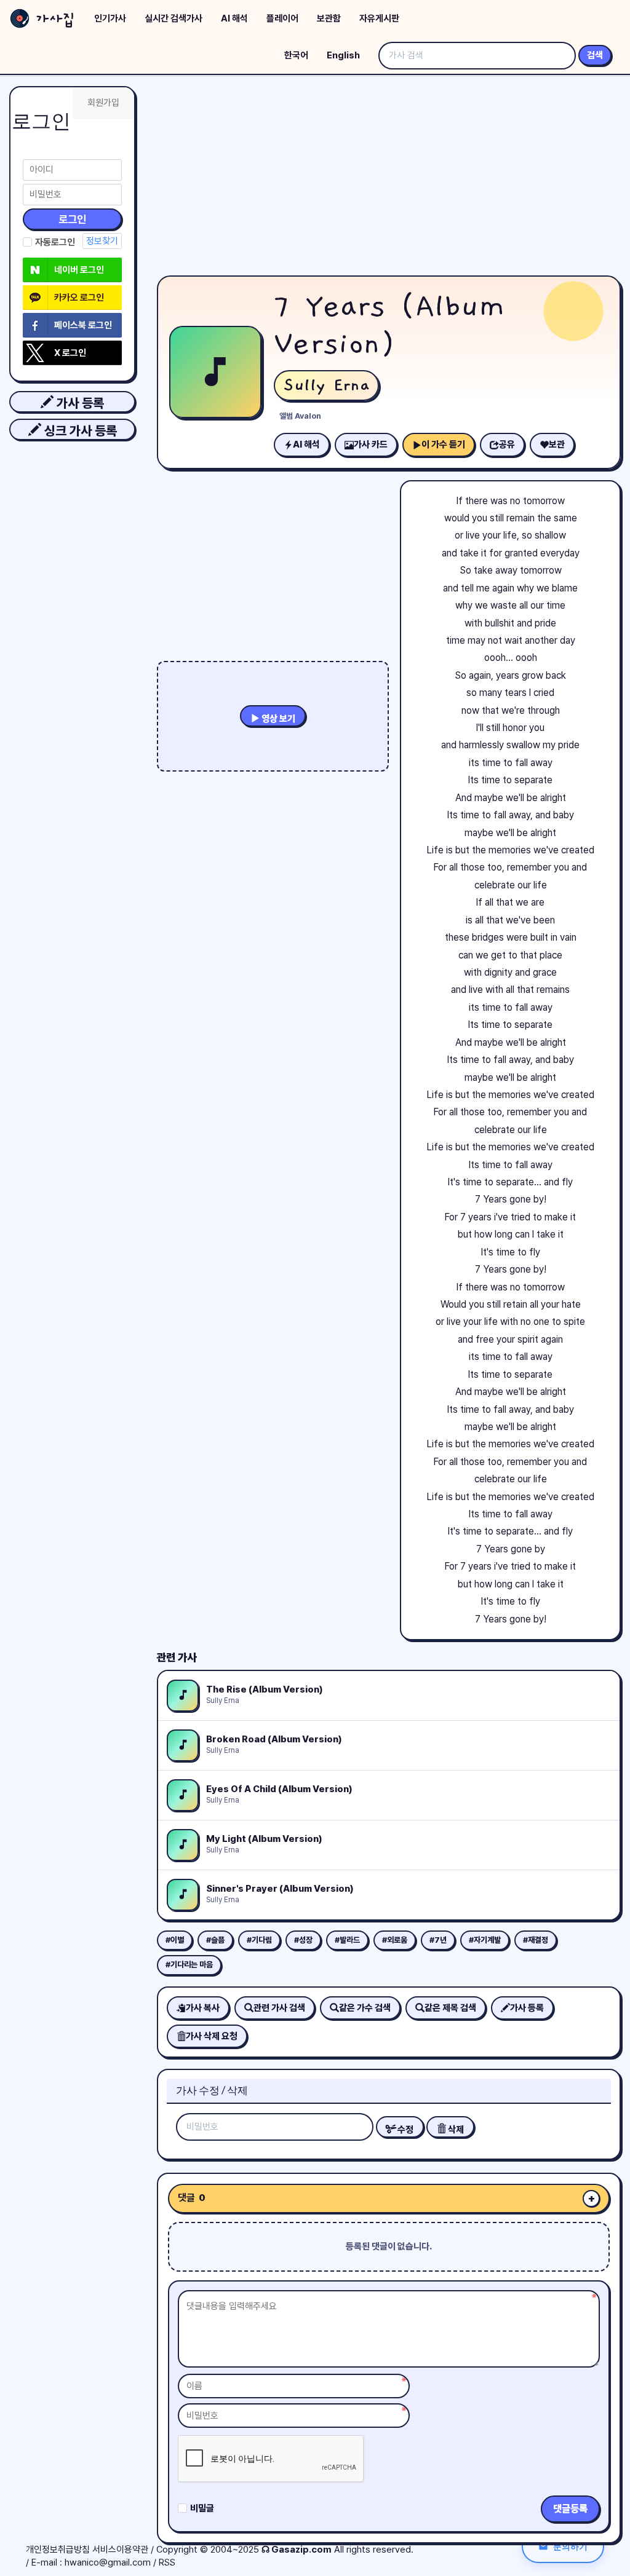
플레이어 (282, 18)
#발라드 (347, 1940)
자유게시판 (379, 18)
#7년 (438, 1940)
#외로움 (395, 1940)
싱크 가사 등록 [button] (79, 431)
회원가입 (103, 103)
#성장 (303, 1940)
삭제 (455, 2130)
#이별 (175, 1940)
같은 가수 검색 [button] (365, 2008)
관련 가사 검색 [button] (279, 2008)
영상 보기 (277, 719)
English (343, 55)
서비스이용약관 (120, 2550)
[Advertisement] (389, 178)
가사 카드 (371, 444)
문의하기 (570, 2546)
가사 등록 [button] (79, 403)
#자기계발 (485, 1940)
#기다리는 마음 (189, 1965)
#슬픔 (215, 1940)
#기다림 (259, 1940)
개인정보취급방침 (58, 2550)
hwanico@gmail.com (108, 2562)
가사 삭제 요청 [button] (212, 2036)
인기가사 (110, 18)
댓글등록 (570, 2509)
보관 (557, 444)
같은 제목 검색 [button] (450, 2008)
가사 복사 (203, 2008)
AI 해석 (234, 18)
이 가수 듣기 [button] (443, 444)
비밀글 (202, 2508)
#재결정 (536, 1940)
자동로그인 (55, 242)
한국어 (296, 55)
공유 (507, 444)
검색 (595, 55)
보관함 (329, 18)
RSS (167, 2562)
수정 (405, 2130)
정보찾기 (102, 241)
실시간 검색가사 (173, 18)
